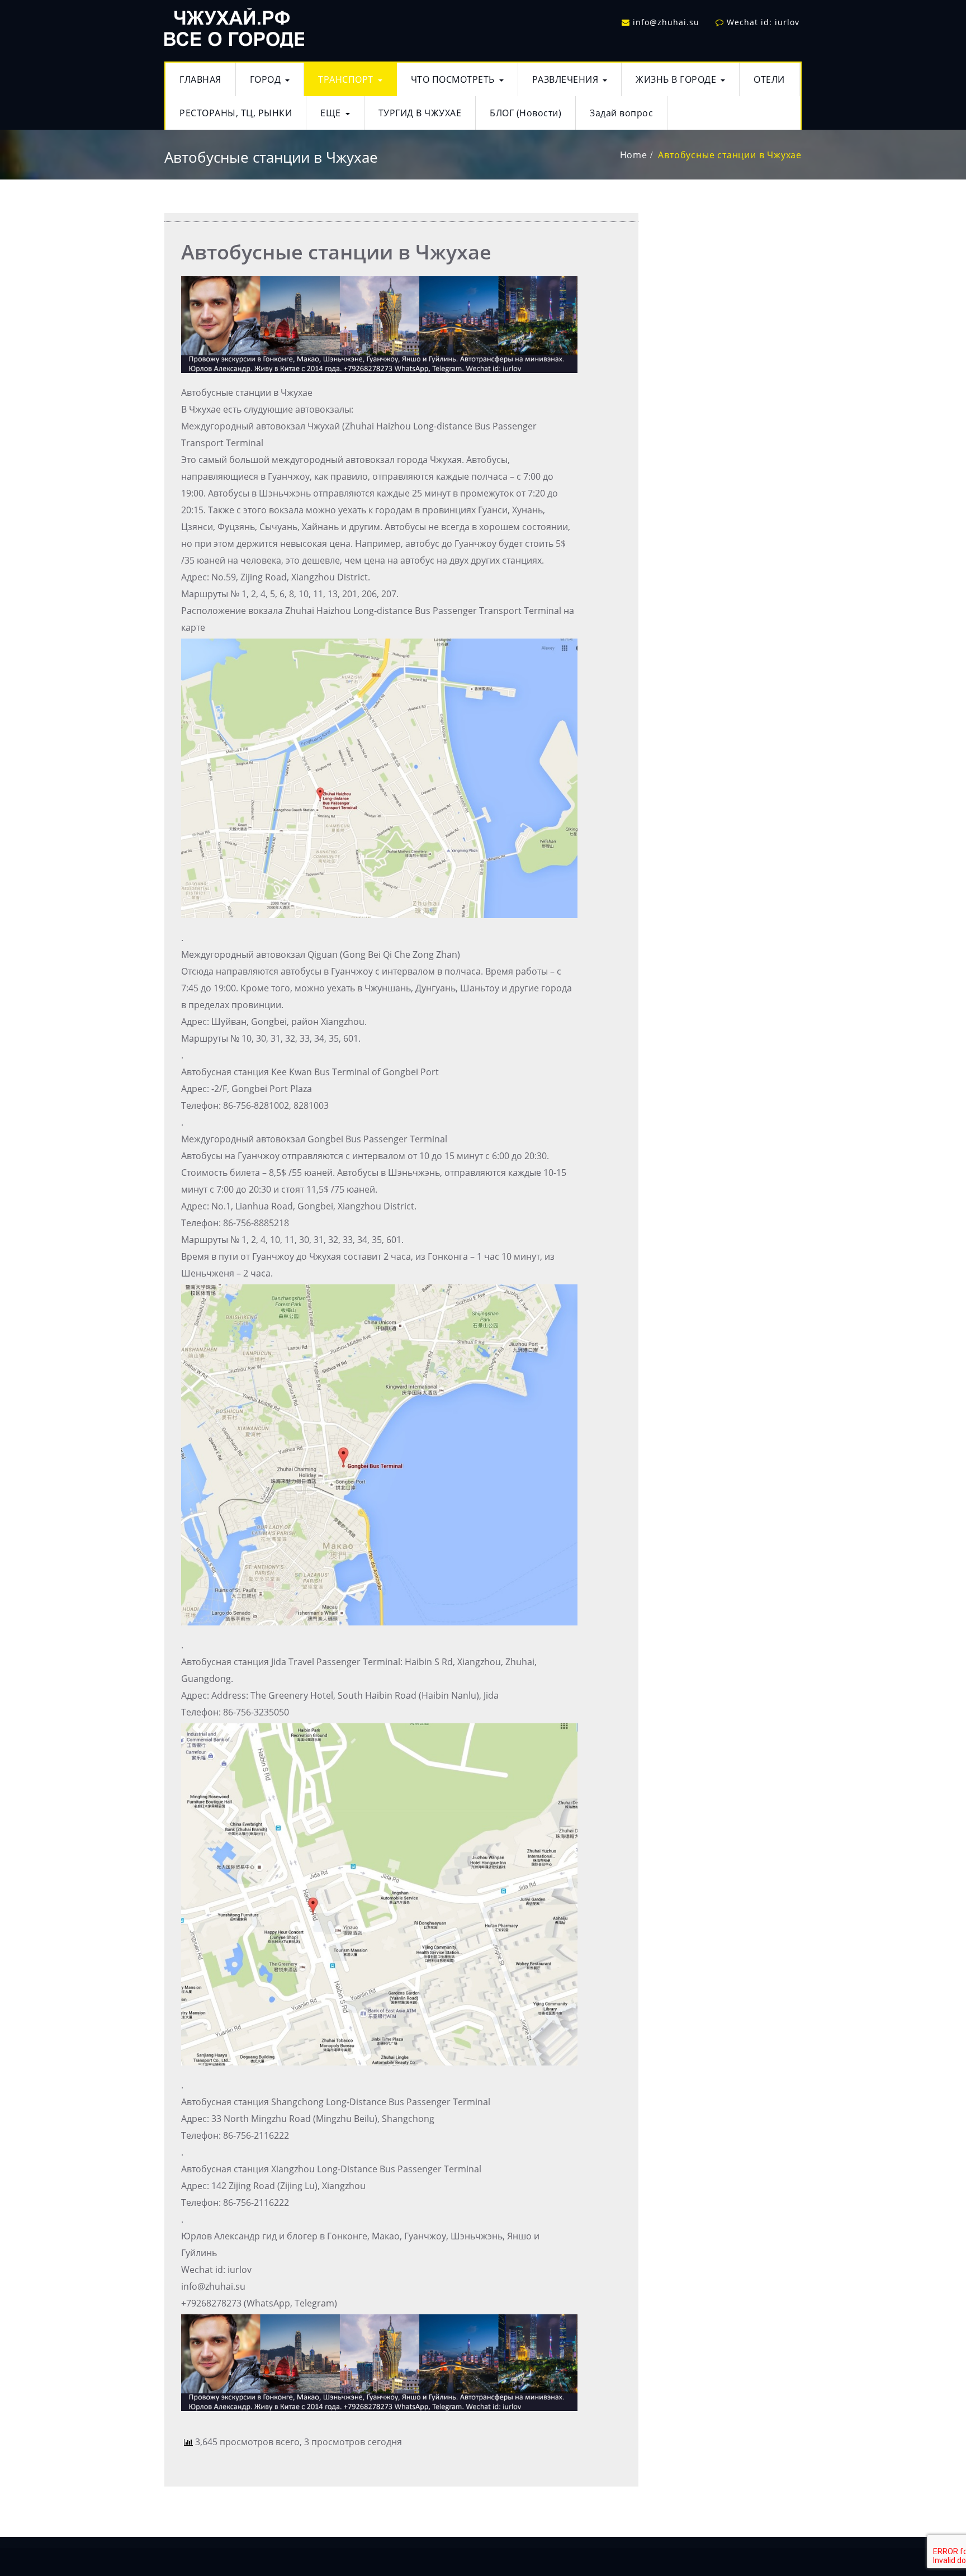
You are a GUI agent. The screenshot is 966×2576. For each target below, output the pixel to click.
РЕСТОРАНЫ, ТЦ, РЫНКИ (236, 113)
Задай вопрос (621, 113)
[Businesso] (234, 25)
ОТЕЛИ (769, 79)
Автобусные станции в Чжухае (730, 155)
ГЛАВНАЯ (200, 79)
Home (634, 155)
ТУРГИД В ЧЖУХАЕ (420, 113)
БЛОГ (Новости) (525, 113)
